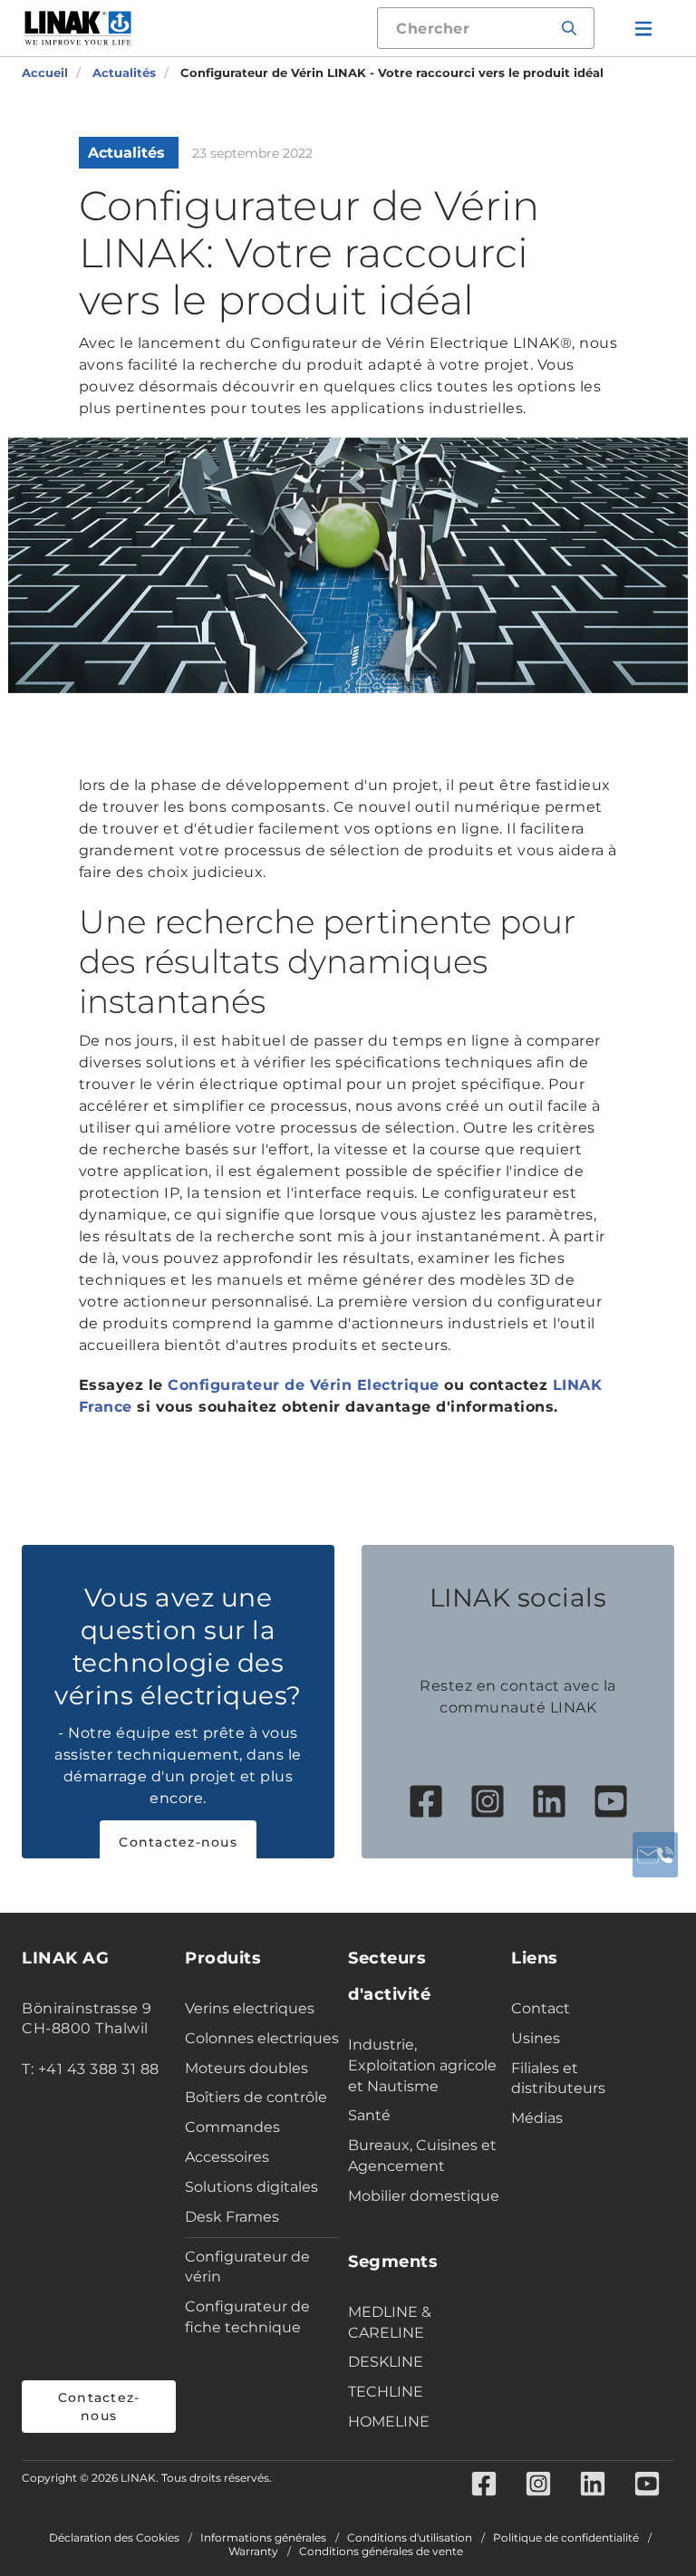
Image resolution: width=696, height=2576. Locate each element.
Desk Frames (232, 2217)
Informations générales (263, 2538)
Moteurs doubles (246, 2068)
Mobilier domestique (424, 2196)
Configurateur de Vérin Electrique (304, 1385)
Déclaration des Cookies (114, 2538)
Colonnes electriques (262, 2038)
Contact (541, 2008)
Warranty (253, 2552)
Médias (537, 2118)
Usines (536, 2038)
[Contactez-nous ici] (655, 1855)
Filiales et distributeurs (558, 2079)
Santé (369, 2115)
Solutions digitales (251, 2187)
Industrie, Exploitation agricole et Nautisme (422, 2065)
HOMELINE (389, 2422)
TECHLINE (386, 2392)
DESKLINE (386, 2362)
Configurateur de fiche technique (247, 2317)
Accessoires (227, 2157)
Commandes (232, 2127)
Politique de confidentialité (566, 2538)
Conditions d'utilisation (410, 2538)
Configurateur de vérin (247, 2267)
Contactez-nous (178, 1842)
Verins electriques (250, 2008)
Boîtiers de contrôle (256, 2097)
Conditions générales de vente (381, 2552)
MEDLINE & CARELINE (390, 2322)
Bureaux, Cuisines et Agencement (422, 2156)
